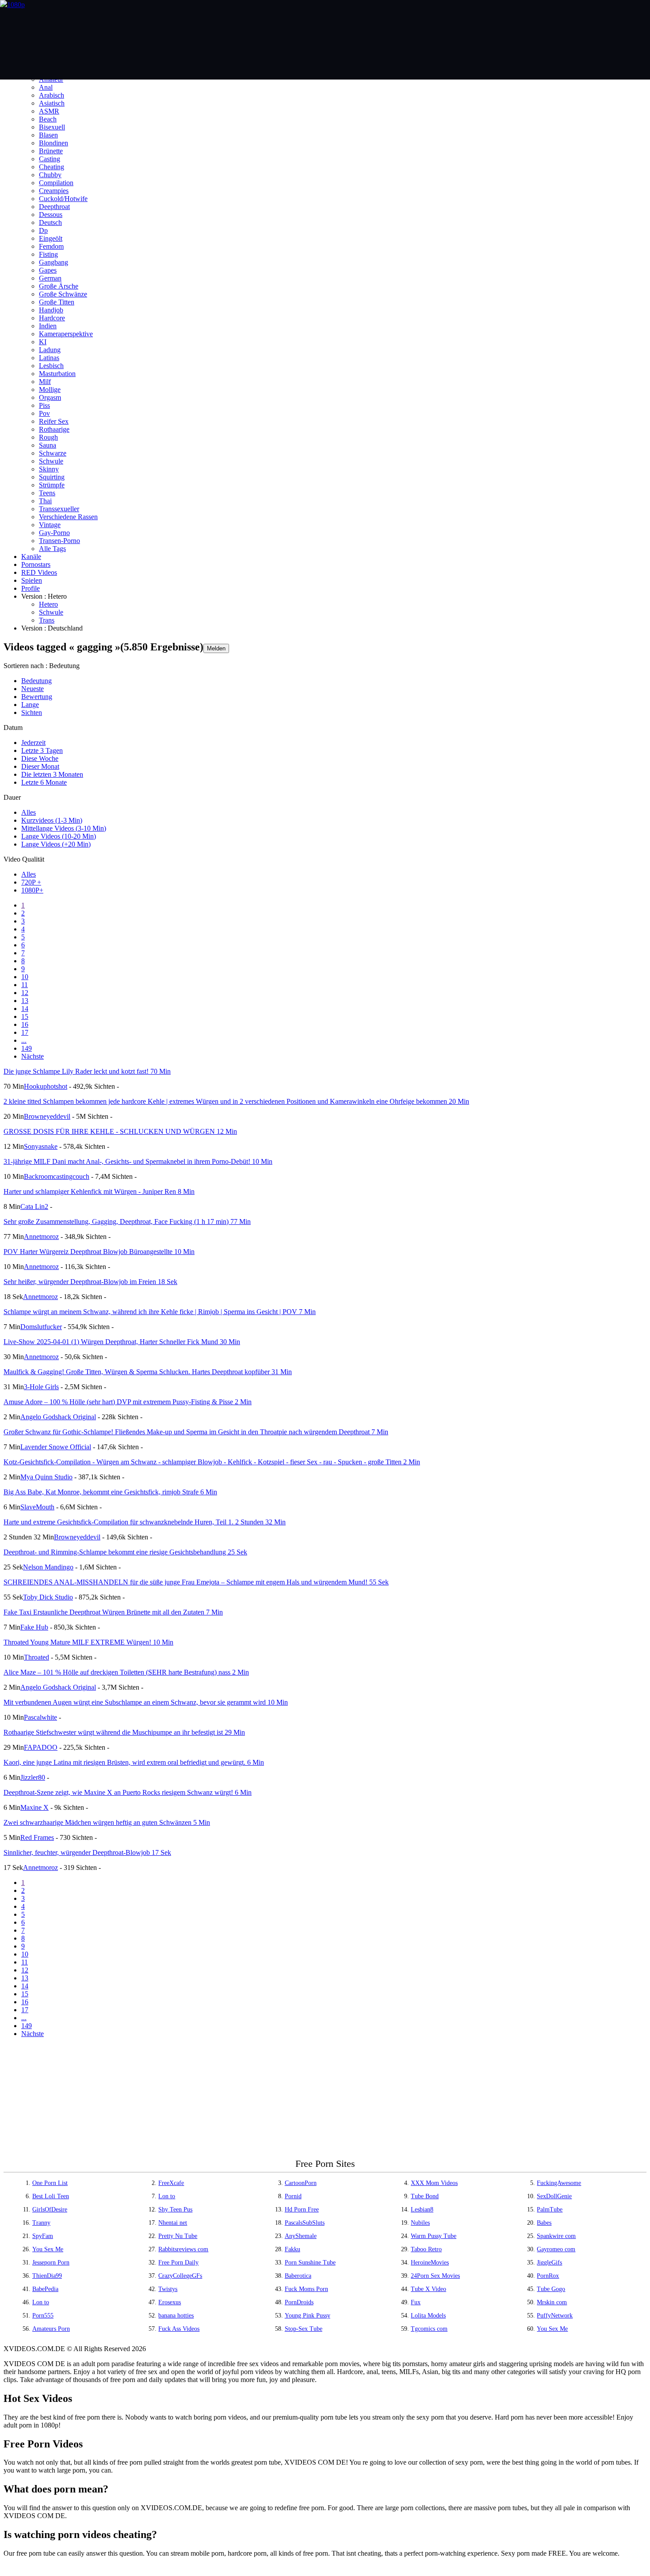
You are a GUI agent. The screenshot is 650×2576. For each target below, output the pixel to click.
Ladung (50, 350)
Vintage (50, 525)
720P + (31, 882)
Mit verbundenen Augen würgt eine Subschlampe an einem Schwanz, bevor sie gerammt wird (146, 1702)
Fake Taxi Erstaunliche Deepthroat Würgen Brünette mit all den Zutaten (113, 1612)
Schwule (51, 461)
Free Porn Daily (178, 2263)
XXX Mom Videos (434, 2183)
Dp (43, 230)
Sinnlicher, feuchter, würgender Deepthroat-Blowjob (87, 1852)
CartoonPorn (301, 2183)
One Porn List (50, 2183)
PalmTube (550, 2209)
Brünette (51, 151)
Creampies (54, 191)
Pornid (293, 2196)
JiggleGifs (549, 2263)
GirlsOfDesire (50, 2209)
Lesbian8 (422, 2209)
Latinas (49, 358)
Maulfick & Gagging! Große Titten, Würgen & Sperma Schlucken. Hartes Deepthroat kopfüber (148, 1372)
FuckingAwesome (559, 2183)
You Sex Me (48, 2249)
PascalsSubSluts (305, 2223)
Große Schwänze (63, 294)
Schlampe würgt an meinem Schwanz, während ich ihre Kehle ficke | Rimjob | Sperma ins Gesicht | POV (160, 1312)
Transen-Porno (59, 541)
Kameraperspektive (66, 334)
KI (43, 342)
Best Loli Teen (51, 2196)
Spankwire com (556, 2236)
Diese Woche (40, 758)
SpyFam (43, 2236)
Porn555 (43, 2316)
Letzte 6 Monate (44, 782)
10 (25, 977)
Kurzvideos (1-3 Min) (52, 820)
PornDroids (299, 2302)
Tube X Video (428, 2289)
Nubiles (420, 2223)
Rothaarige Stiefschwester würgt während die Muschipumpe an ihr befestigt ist (124, 1732)
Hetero (48, 604)
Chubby (50, 175)
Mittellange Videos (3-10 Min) (64, 828)
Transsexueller (59, 509)
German (50, 278)
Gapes (48, 270)
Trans (47, 620)
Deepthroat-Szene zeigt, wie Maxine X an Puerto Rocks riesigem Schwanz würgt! (128, 1792)
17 (25, 1032)
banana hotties (176, 2316)
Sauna (48, 445)
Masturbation (57, 374)
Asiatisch (52, 103)
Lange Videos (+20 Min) (56, 844)
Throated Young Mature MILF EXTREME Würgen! (88, 1642)
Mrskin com (552, 2302)
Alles (29, 812)
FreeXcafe (171, 2183)
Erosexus (170, 2302)
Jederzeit (33, 743)
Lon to (167, 2196)
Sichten (32, 712)
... (24, 1040)
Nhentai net (173, 2223)
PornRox (548, 2276)
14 (25, 1009)
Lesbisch (51, 366)
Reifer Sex (54, 421)
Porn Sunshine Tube (310, 2263)
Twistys (168, 2289)
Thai (45, 501)
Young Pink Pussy (308, 2316)
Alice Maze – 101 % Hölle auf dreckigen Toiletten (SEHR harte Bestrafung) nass (126, 1672)
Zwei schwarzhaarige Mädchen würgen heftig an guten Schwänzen (107, 1822)
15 (25, 1016)
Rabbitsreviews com (183, 2249)
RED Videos (39, 572)
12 (25, 993)
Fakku (292, 2249)
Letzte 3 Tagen (42, 750)
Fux (416, 2302)
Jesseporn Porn (51, 2263)
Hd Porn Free (302, 2209)
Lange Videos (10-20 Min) (59, 836)
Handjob (51, 310)
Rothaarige (54, 429)
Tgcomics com (429, 2329)
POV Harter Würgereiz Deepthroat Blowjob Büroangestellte (99, 1252)
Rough (48, 437)
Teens (47, 493)
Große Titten (57, 302)
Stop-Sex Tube (304, 2329)
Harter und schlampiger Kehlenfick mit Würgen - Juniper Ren (99, 1191)
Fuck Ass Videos (179, 2329)
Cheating (52, 167)
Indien (48, 326)
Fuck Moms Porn (306, 2289)
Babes (544, 2223)
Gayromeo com (556, 2249)
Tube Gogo (551, 2289)
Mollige (50, 389)
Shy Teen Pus (175, 2209)
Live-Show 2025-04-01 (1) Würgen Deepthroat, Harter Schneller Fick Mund (122, 1342)
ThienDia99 (47, 2276)
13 (25, 1001)
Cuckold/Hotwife (63, 199)
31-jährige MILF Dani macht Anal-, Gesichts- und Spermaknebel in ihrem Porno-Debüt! (138, 1161)
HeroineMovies (430, 2263)
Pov (44, 413)
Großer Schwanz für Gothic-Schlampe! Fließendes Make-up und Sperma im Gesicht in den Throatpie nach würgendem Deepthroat (196, 1432)
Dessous (51, 215)
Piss (44, 405)
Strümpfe (52, 485)
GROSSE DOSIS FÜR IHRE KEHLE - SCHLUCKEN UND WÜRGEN (120, 1131)
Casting (50, 159)
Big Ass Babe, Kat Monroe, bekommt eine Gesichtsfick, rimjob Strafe (110, 1492)
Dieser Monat (40, 766)
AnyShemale (301, 2236)
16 (25, 1024)
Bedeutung (36, 681)
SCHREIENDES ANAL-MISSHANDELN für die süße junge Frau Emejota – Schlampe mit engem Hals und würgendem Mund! (196, 1582)
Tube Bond (425, 2196)
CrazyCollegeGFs (180, 2276)
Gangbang (54, 262)
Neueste (32, 689)
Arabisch (52, 95)
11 (25, 985)
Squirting (52, 477)
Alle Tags (52, 549)
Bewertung (37, 697)
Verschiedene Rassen (68, 517)
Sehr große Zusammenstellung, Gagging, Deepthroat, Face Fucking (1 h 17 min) (127, 1222)
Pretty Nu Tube (178, 2236)
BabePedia (45, 2289)
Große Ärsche (59, 286)
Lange (30, 705)
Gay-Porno (54, 533)
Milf (45, 382)
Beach (48, 119)
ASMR (49, 111)
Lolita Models (428, 2316)
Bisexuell (52, 127)
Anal (46, 87)
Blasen (48, 135)
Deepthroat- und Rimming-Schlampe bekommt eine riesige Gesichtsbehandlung (125, 1552)
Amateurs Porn (51, 2329)
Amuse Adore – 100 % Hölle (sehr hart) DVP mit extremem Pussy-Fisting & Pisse (128, 1402)
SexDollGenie (554, 2196)
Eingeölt (51, 238)
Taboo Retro (426, 2249)
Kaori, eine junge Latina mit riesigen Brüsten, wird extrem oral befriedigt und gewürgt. (134, 1762)
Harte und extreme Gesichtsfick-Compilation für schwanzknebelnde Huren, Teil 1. (145, 1522)
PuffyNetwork (555, 2316)
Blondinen (54, 143)
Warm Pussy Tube (434, 2236)
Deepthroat (54, 207)
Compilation (56, 183)
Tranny (41, 2223)
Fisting (48, 254)
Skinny (49, 469)
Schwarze (53, 453)
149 (27, 1048)
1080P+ (32, 890)
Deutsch (50, 222)
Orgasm (50, 397)
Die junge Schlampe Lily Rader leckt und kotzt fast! (87, 1071)
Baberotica (298, 2276)
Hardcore (52, 318)
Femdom (51, 246)
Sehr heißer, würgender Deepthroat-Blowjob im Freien (90, 1282)
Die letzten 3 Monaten (52, 774)
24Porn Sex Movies (435, 2276)
